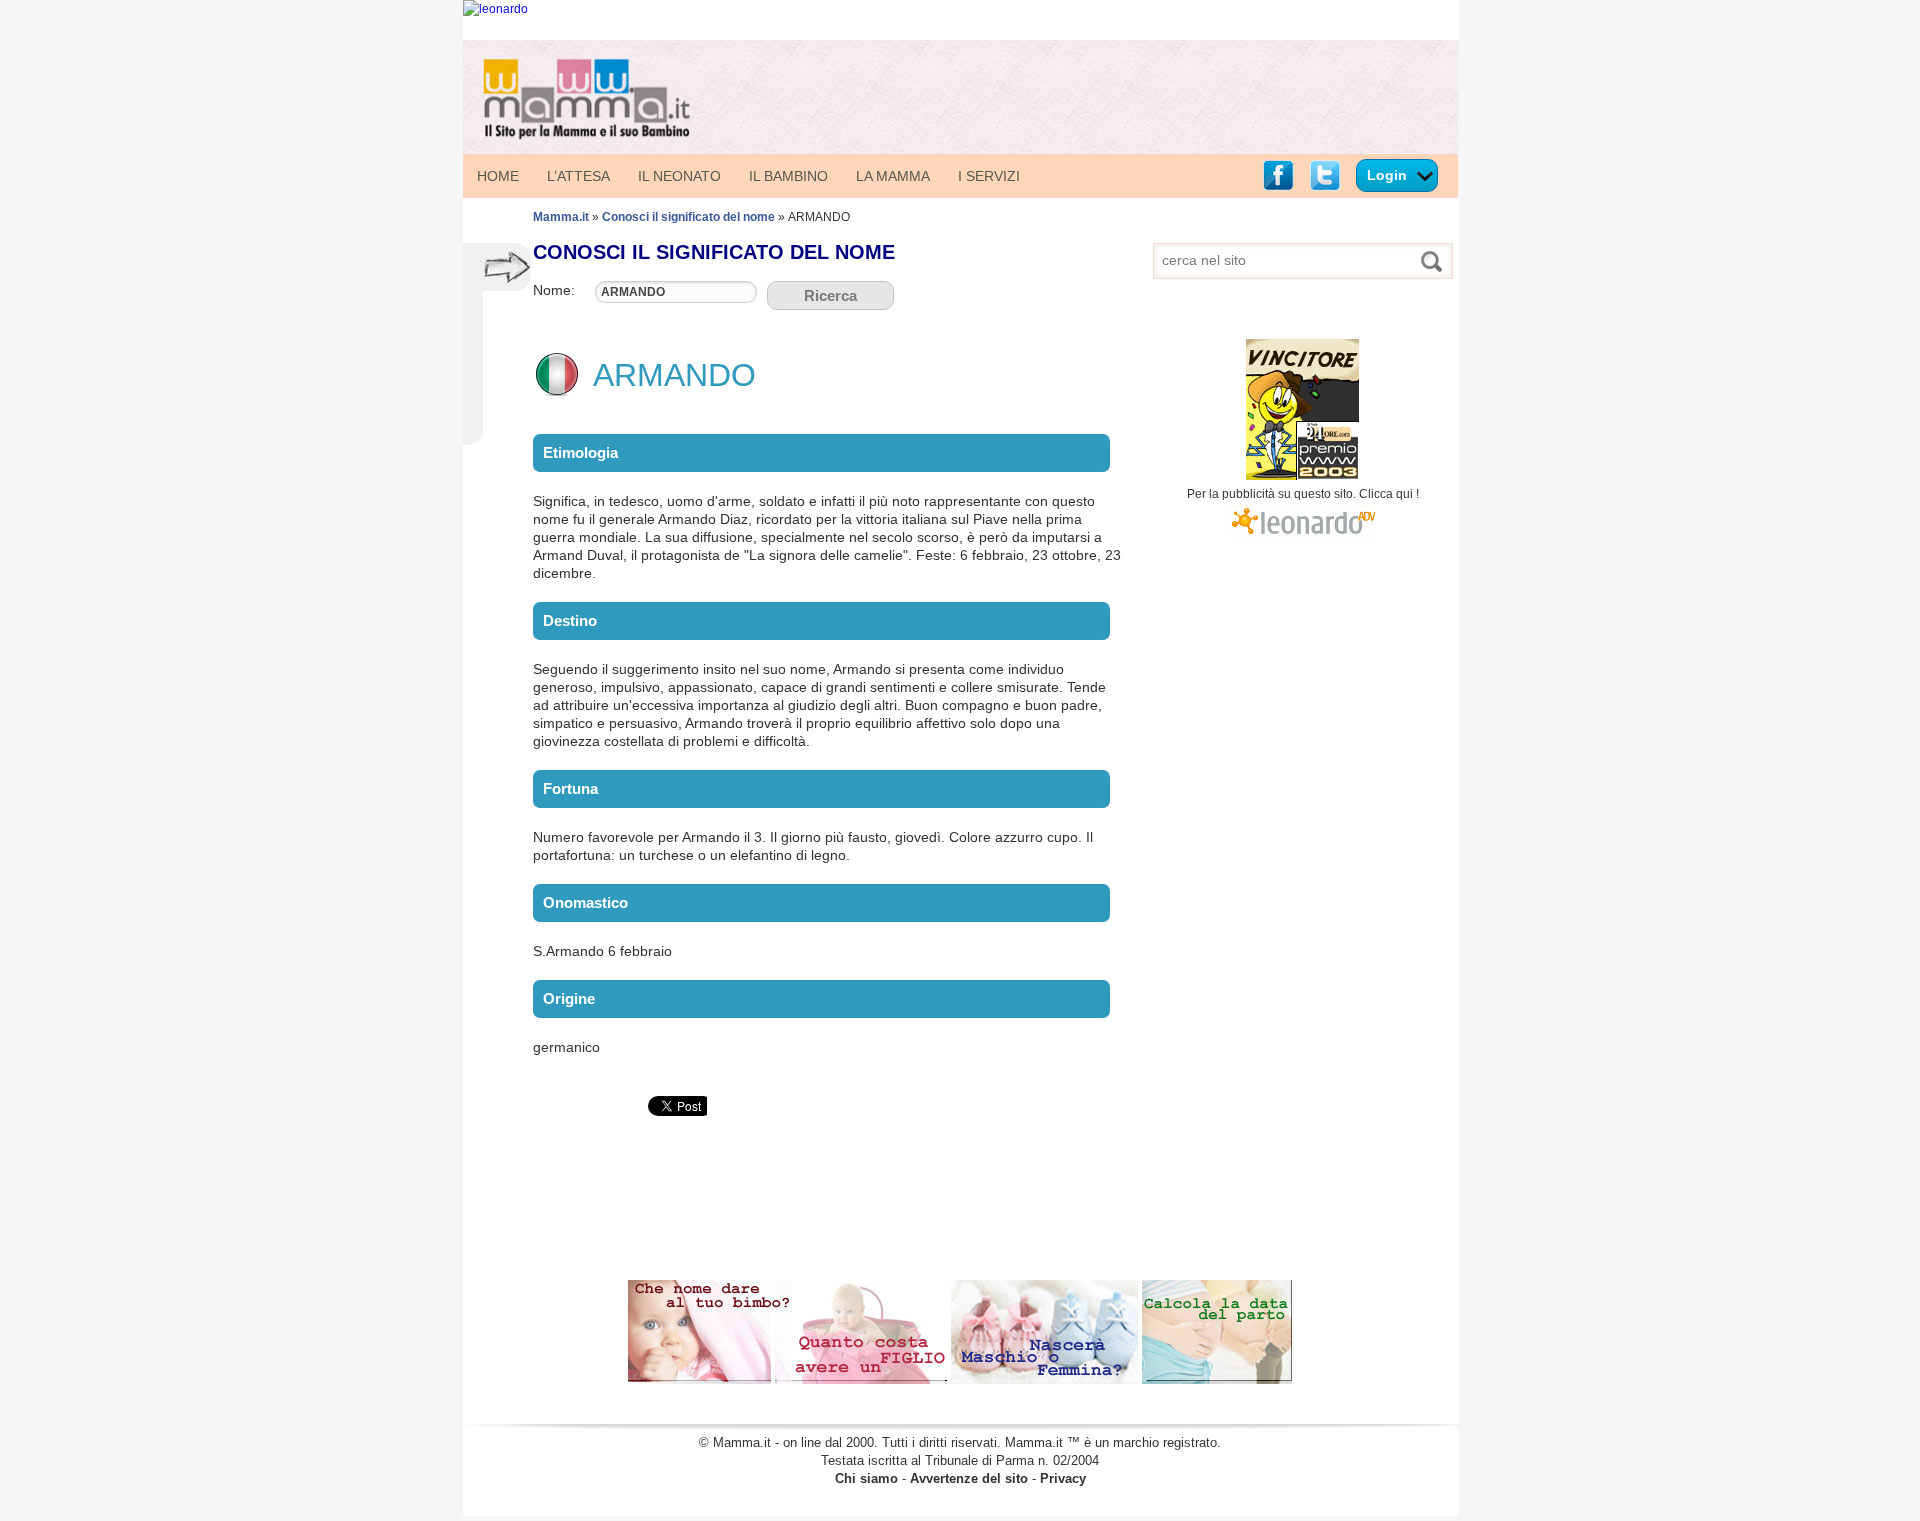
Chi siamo (866, 1478)
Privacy (1063, 1478)
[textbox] (676, 292)
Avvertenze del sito (969, 1478)
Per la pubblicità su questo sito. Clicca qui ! (1303, 494)
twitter (1325, 175)
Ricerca (830, 295)
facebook (1278, 175)
